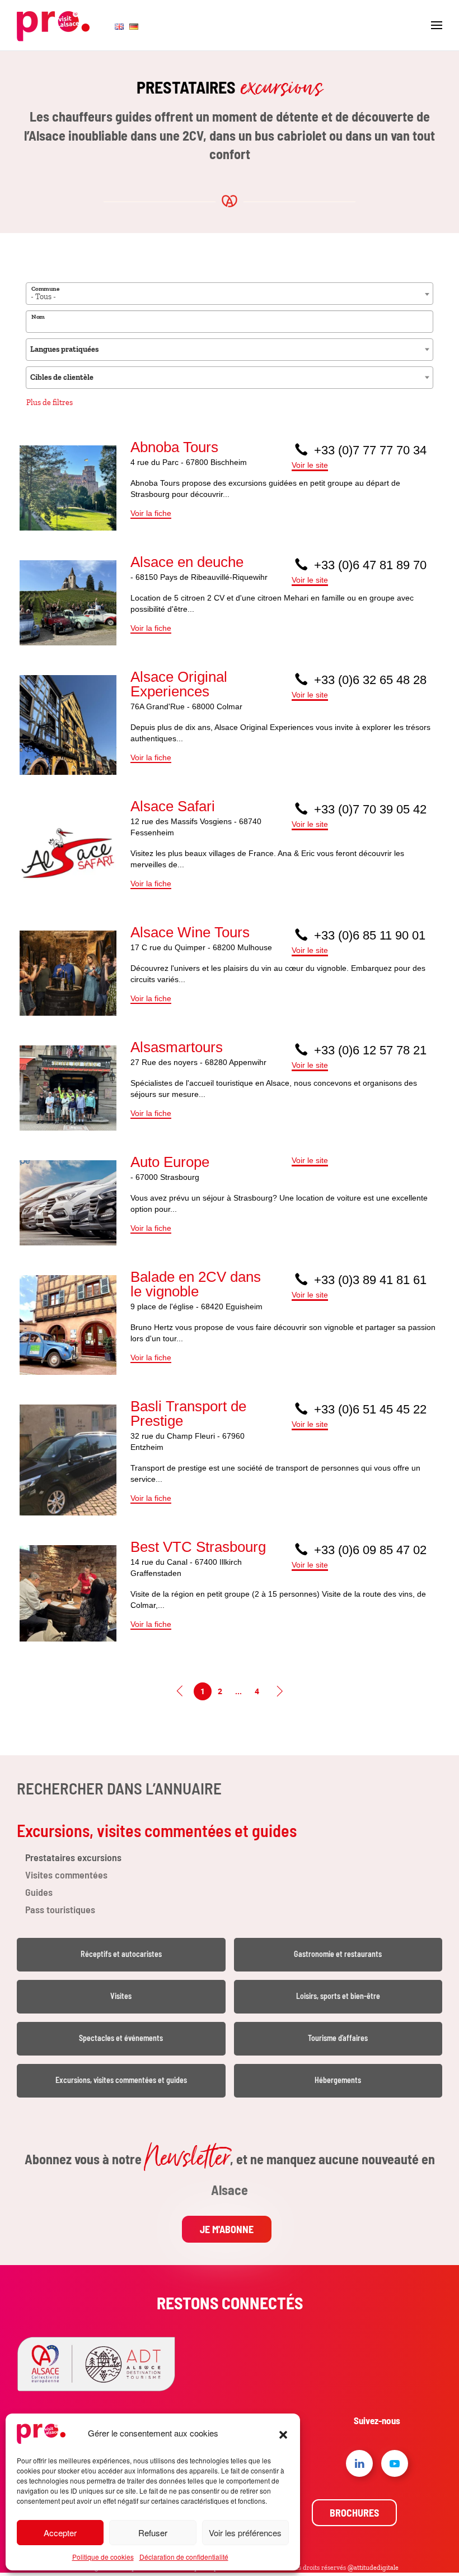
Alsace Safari (173, 806)
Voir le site (310, 465)
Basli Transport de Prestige (188, 1413)
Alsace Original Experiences (179, 684)
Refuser (153, 2533)
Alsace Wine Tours (190, 932)
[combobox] (230, 294)
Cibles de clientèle (62, 377)
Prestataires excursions (73, 1857)
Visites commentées (66, 1875)
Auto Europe (170, 1162)
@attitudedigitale (373, 2568)
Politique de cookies (103, 2557)
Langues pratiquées (64, 349)
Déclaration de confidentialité (184, 2557)
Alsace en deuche (187, 562)
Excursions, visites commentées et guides (157, 1830)
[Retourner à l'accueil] (53, 25)
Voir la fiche (151, 513)
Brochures (354, 2513)
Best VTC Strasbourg (198, 1547)
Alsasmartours (177, 1047)
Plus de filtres (50, 403)
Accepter (60, 2533)
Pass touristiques (60, 1909)
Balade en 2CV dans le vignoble (196, 1284)
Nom (38, 317)
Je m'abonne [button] (227, 2229)
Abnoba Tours (174, 447)
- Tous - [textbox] (43, 297)
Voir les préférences (245, 2533)
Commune (45, 289)
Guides (39, 1892)
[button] (283, 2433)
